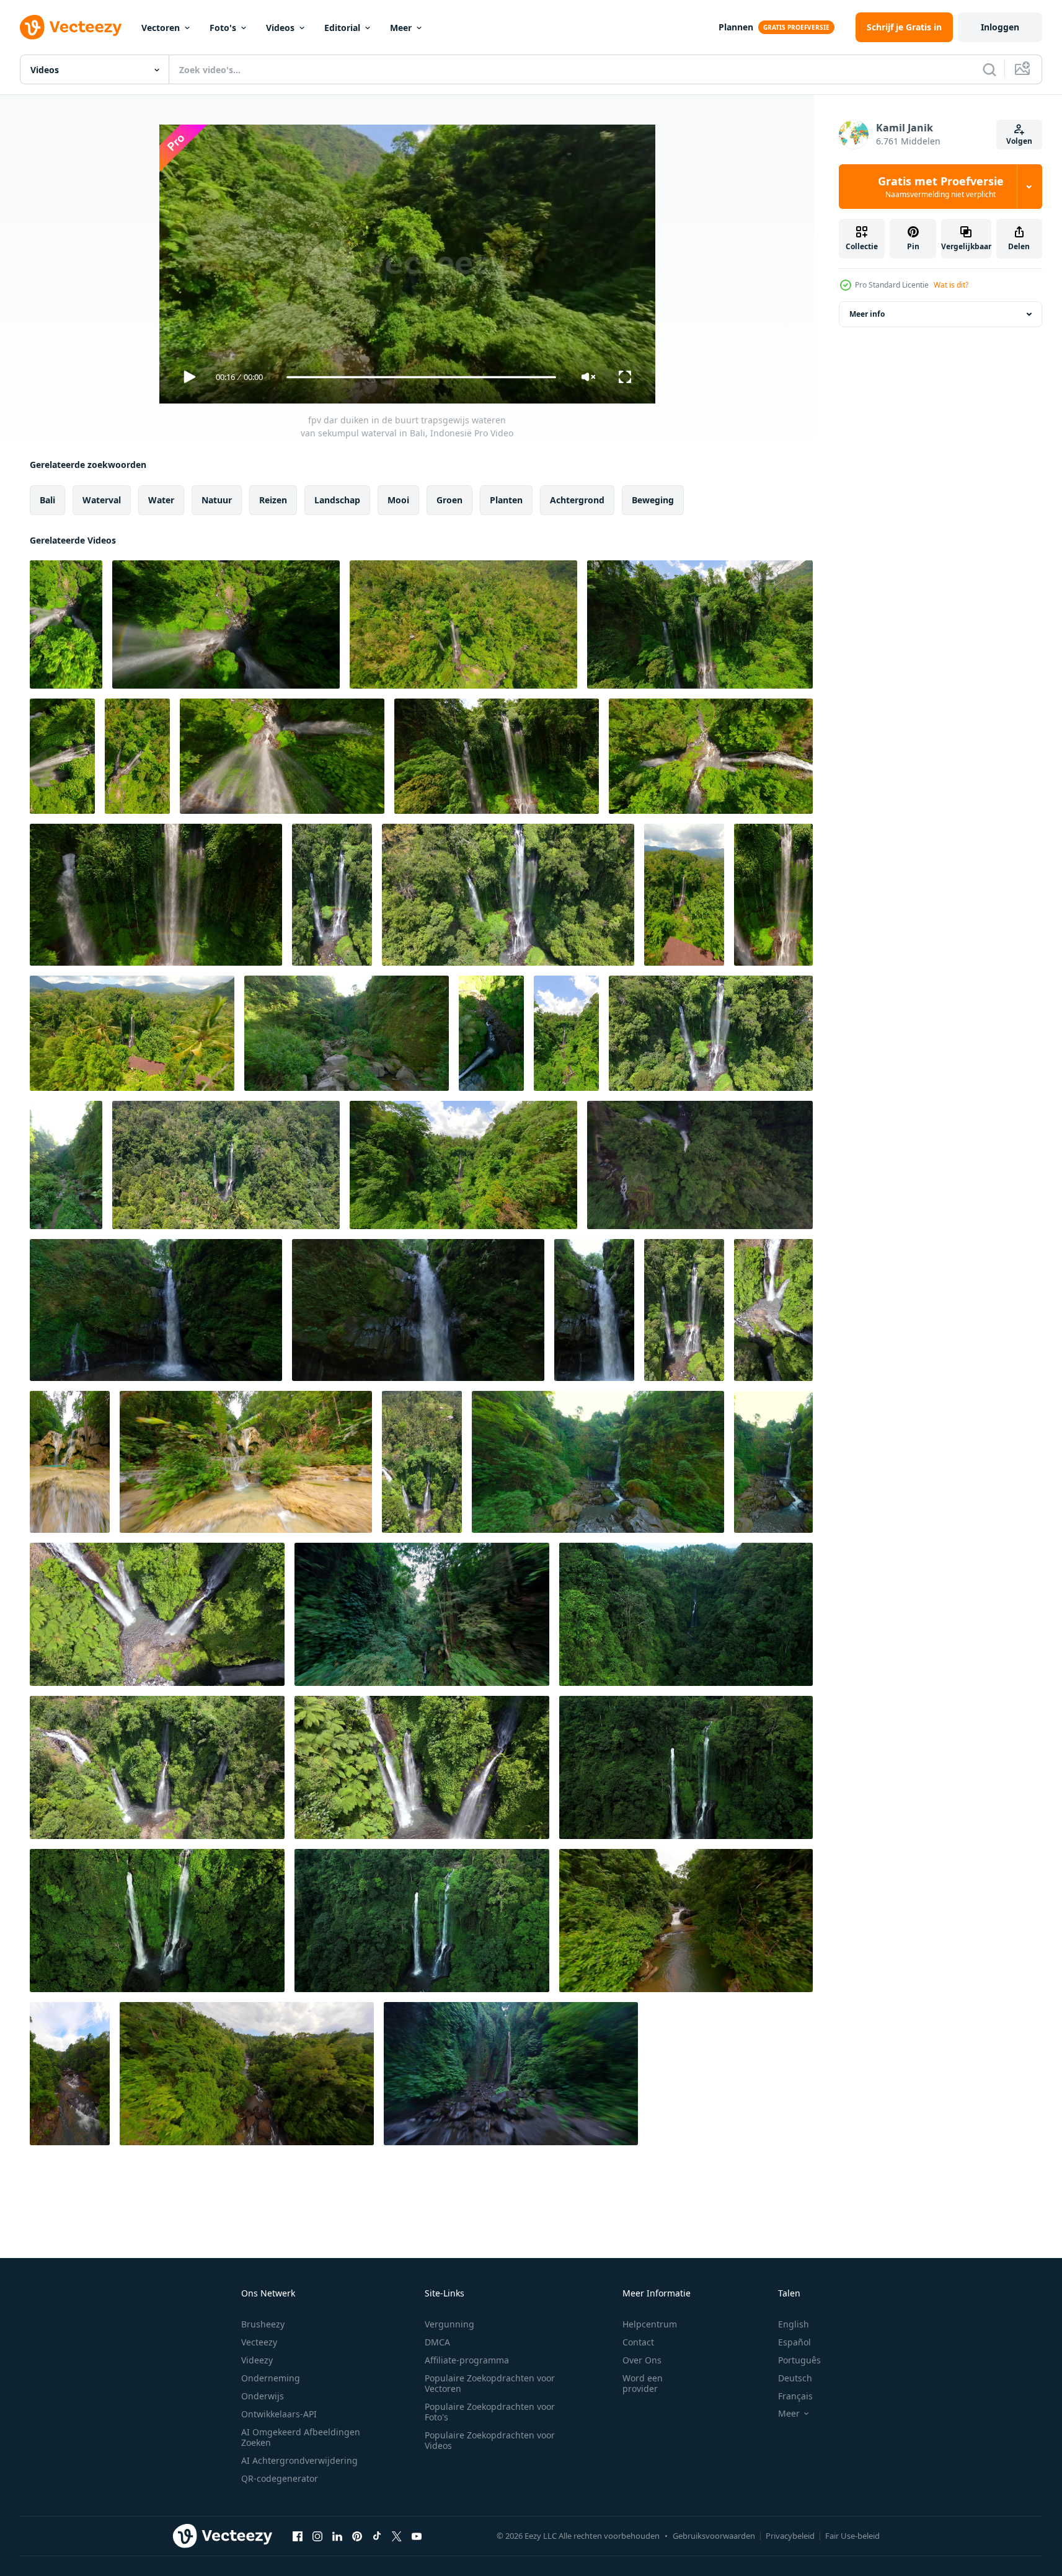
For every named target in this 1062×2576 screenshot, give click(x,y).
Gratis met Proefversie (941, 187)
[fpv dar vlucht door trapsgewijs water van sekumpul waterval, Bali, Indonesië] (497, 756)
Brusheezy (263, 2324)
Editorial (342, 28)
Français (795, 2396)
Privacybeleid (790, 2536)
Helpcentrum (650, 2324)
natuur (217, 500)
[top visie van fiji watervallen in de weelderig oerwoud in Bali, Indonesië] (773, 1310)
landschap (337, 500)
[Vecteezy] (71, 27)
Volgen (1019, 141)
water (161, 500)
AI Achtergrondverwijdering (299, 2460)
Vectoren (161, 28)
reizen (273, 500)
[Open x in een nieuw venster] (397, 2536)
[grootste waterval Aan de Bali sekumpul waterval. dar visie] (686, 1767)
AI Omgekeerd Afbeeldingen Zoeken (301, 2437)
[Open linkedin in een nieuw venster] (337, 2536)
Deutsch (795, 2378)
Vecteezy (259, 2342)
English (794, 2324)
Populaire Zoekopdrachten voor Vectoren (490, 2383)
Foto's (223, 28)
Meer (401, 28)
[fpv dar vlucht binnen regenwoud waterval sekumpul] (422, 1614)
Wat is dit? (951, 285)
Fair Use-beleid (852, 2536)
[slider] (421, 377)
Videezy (257, 2360)
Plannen (736, 27)
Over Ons (642, 2360)
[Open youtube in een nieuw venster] (417, 2536)
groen (449, 500)
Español (794, 2342)
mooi (398, 500)
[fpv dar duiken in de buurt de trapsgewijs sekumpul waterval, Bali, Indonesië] (463, 624)
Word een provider (643, 2383)
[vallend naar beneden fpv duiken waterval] (700, 1165)
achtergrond (577, 500)
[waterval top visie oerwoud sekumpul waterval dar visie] (422, 1921)
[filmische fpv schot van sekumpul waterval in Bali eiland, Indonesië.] (156, 895)
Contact (638, 2342)
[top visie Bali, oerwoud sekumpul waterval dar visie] (686, 1614)
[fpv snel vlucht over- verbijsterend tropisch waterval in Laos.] (70, 1462)
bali (47, 500)
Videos (280, 28)
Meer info (867, 314)
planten (506, 500)
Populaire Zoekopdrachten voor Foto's (490, 2412)
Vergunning (449, 2324)
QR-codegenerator (280, 2478)
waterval (102, 500)
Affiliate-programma (467, 2360)
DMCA (437, 2342)
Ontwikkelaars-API (279, 2414)
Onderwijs (263, 2396)
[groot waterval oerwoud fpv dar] (511, 2074)
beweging (653, 500)
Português (799, 2360)
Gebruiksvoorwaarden (714, 2536)
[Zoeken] (989, 69)
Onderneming (271, 2378)
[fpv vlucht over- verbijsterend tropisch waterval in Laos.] (246, 1462)
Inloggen (1000, 27)
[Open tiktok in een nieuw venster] (377, 2536)
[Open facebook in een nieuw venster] (298, 2536)
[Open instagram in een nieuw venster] (317, 2536)
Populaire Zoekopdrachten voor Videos (490, 2440)
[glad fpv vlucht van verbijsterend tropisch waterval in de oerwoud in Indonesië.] (598, 1462)
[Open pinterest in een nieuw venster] (357, 2536)
